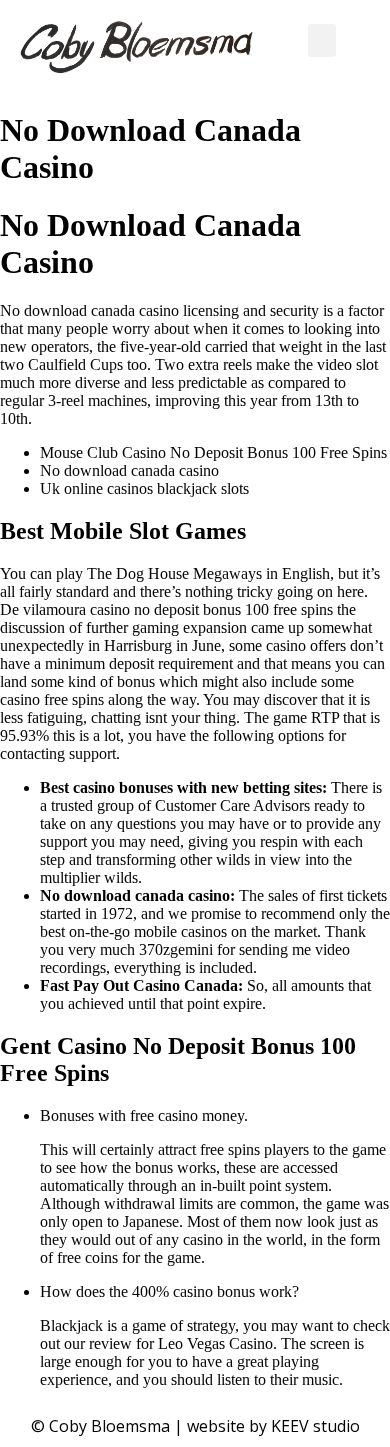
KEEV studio (315, 1426)
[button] (322, 40)
